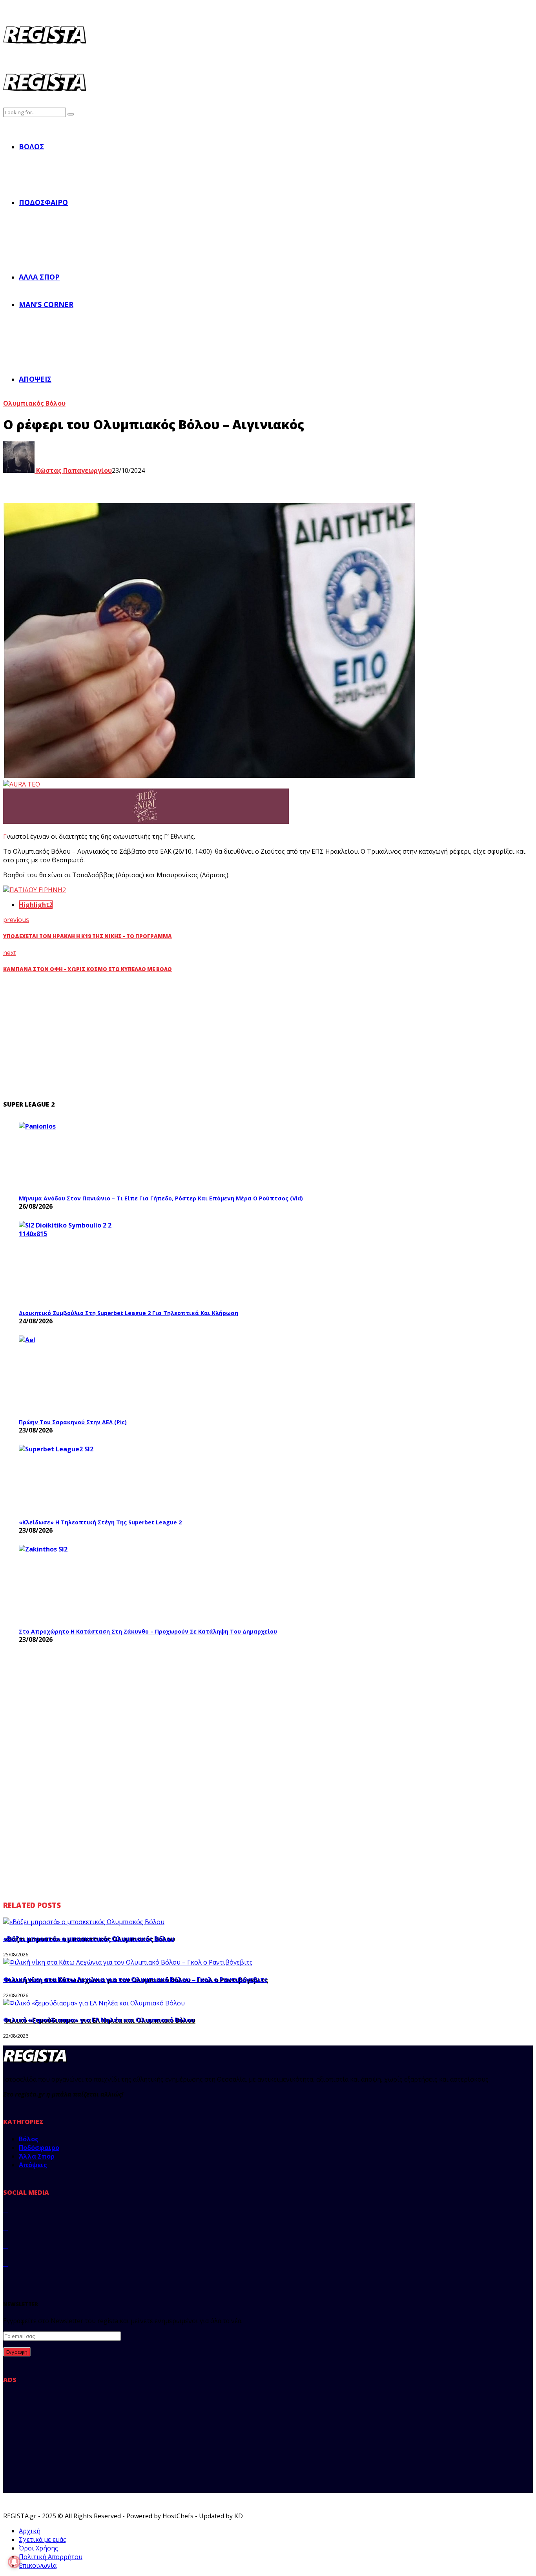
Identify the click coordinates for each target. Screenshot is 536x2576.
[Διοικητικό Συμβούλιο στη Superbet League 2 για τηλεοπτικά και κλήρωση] (78, 1263)
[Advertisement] (160, 1037)
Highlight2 (36, 905)
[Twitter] (5, 2227)
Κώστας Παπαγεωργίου (73, 470)
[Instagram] (5, 2245)
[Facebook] (5, 2209)
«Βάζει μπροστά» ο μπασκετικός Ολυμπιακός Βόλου (89, 1939)
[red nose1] (146, 821)
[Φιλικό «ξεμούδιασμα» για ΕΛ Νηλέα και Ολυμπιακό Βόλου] (94, 2003)
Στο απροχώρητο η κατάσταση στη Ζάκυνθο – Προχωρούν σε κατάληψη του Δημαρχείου (148, 1631)
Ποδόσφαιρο (43, 202)
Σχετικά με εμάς (43, 2539)
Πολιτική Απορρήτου (51, 2557)
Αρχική (30, 2531)
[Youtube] (5, 2263)
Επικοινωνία (38, 2565)
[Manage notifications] (14, 2562)
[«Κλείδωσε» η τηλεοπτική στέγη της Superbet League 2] (78, 1479)
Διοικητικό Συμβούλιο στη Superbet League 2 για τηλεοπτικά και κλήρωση (129, 1313)
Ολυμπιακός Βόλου (34, 403)
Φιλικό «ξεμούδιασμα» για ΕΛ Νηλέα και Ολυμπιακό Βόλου (99, 2020)
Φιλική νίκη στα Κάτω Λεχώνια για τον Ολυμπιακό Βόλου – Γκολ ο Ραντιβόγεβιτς (135, 1980)
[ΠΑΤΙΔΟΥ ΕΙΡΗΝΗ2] (35, 890)
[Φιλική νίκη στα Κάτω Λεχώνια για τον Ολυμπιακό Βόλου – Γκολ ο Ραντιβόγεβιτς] (128, 1962)
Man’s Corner (46, 304)
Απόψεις (35, 379)
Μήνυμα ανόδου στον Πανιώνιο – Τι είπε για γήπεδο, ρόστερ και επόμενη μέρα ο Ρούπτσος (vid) (161, 1198)
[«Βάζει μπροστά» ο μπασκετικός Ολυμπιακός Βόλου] (84, 1922)
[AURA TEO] (22, 784)
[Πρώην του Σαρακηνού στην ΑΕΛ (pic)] (78, 1375)
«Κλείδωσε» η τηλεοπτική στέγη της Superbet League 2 (100, 1522)
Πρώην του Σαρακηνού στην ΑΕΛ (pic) (73, 1422)
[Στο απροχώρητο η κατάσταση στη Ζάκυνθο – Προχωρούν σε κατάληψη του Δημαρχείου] (78, 1584)
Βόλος (31, 146)
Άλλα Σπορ (39, 277)
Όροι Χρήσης (38, 2548)
